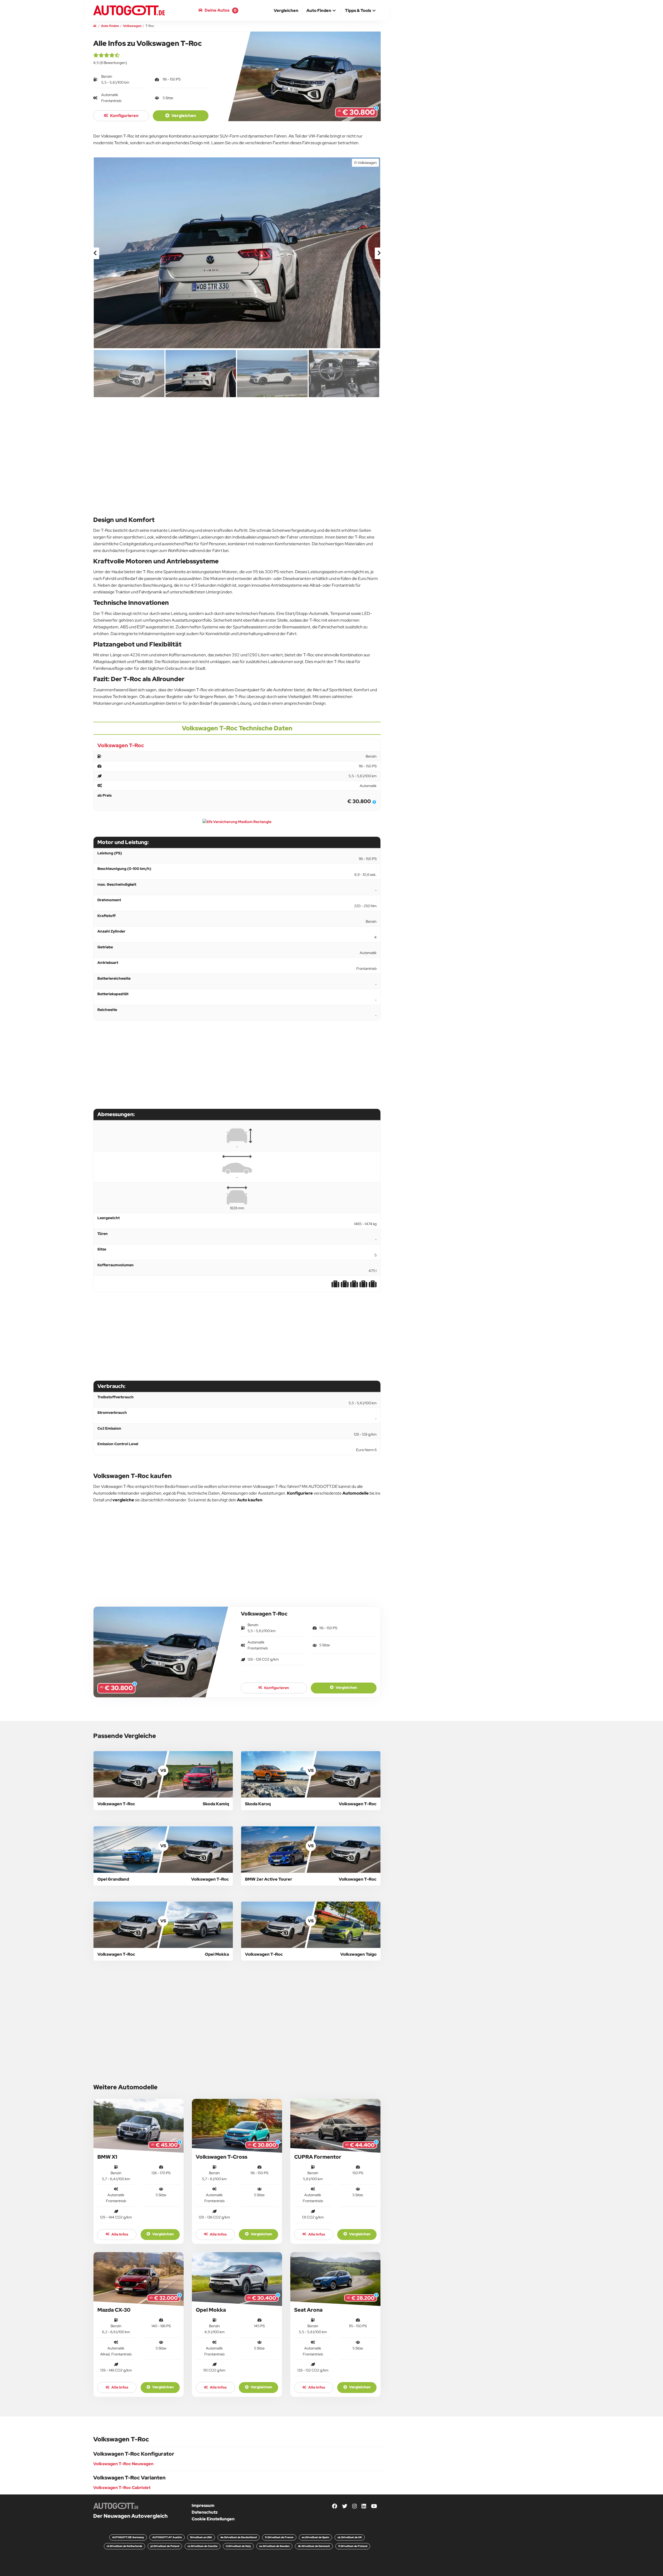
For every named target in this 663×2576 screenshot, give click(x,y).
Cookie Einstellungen (213, 2519)
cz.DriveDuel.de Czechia (203, 2546)
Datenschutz (205, 2512)
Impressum (203, 2505)
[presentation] (95, 253)
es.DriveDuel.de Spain (315, 2537)
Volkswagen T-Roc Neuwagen (123, 2464)
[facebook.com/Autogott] (335, 2506)
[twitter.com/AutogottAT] (345, 2506)
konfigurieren (124, 116)
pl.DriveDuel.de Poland (165, 2546)
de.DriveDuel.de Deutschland (239, 2537)
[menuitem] (286, 10)
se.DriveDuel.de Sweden (274, 2546)
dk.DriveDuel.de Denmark (314, 2546)
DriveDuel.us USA (201, 2537)
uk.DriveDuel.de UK (350, 2537)
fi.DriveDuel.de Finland (353, 2546)
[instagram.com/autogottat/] (355, 2506)
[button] (322, 11)
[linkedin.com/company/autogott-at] (364, 2506)
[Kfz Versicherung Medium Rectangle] (237, 822)
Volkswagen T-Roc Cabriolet (122, 2488)
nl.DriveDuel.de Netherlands (124, 2546)
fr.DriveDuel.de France (279, 2537)
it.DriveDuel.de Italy (238, 2546)
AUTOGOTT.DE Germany (128, 2537)
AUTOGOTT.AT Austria (167, 2537)
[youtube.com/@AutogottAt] (374, 2506)
